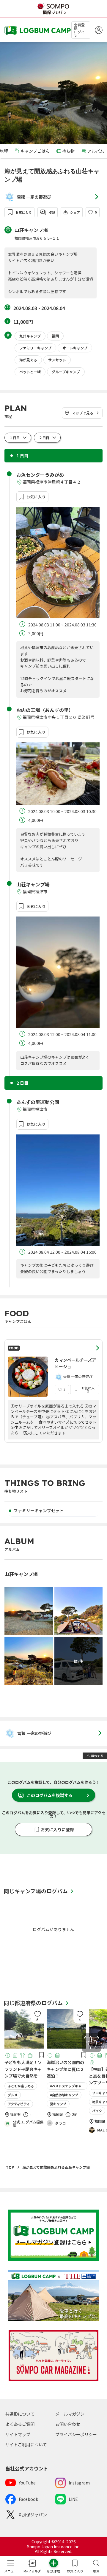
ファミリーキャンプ (35, 348)
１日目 (15, 438)
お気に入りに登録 (57, 1829)
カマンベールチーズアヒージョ (75, 1363)
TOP (10, 2167)
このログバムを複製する (50, 1795)
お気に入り (24, 212)
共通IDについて (20, 2414)
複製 (52, 212)
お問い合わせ (68, 2424)
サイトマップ (18, 2434)
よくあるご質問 (20, 2424)
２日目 (44, 438)
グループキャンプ (66, 372)
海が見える (28, 360)
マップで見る (83, 413)
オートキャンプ (75, 348)
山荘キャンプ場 (31, 230)
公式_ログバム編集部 (28, 2124)
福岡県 (15, 2115)
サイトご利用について (26, 2445)
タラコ (60, 2123)
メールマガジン (70, 2414)
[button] (93, 212)
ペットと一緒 (30, 372)
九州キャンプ (30, 336)
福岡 (55, 336)
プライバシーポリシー (76, 2434)
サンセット (57, 360)
